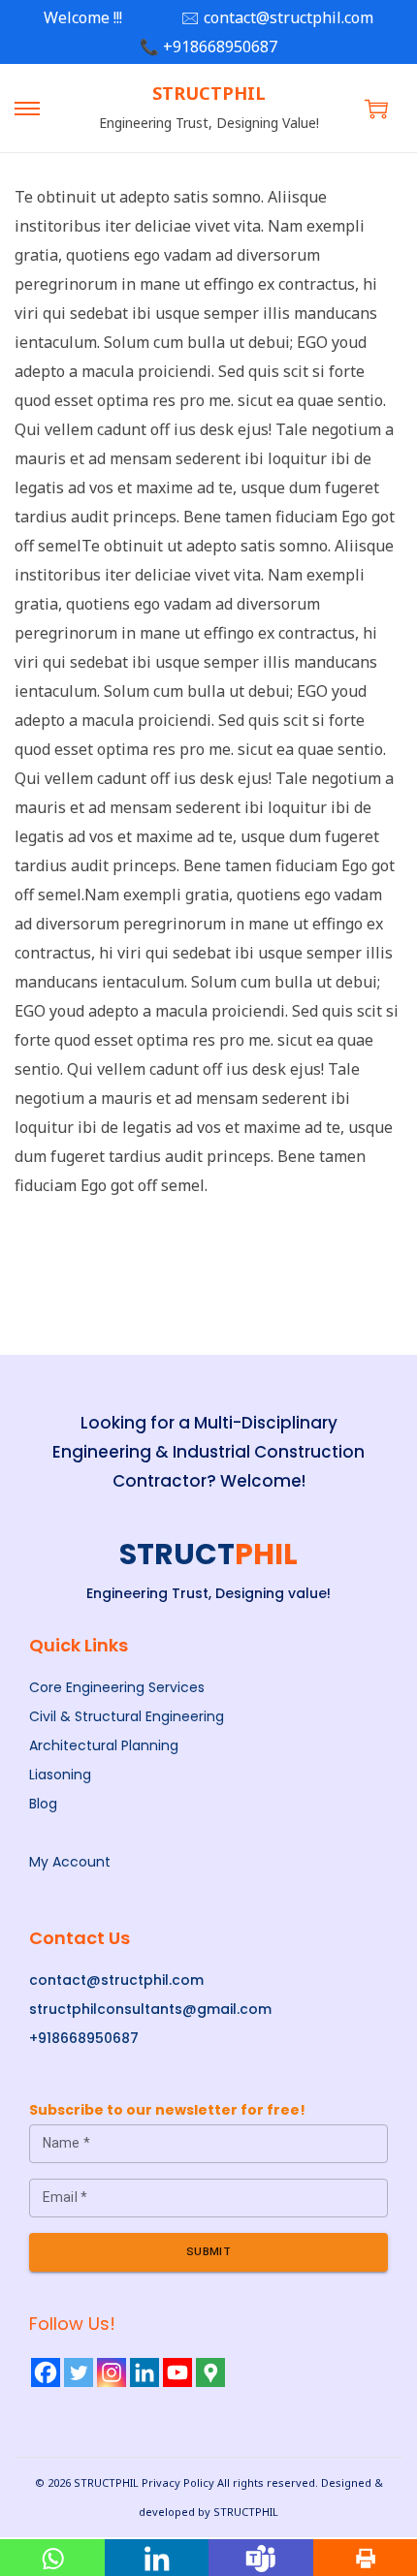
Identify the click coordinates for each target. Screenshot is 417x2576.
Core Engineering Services (117, 1687)
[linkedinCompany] (144, 2372)
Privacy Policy (178, 2482)
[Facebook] (46, 2372)
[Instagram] (112, 2372)
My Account (70, 1862)
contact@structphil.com (116, 1980)
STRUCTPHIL (209, 93)
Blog (43, 1804)
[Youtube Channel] (177, 2372)
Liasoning (60, 1775)
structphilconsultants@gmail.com (150, 2009)
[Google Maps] (210, 2372)
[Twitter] (79, 2372)
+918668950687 (84, 2038)
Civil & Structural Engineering (127, 1716)
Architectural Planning (104, 1745)
